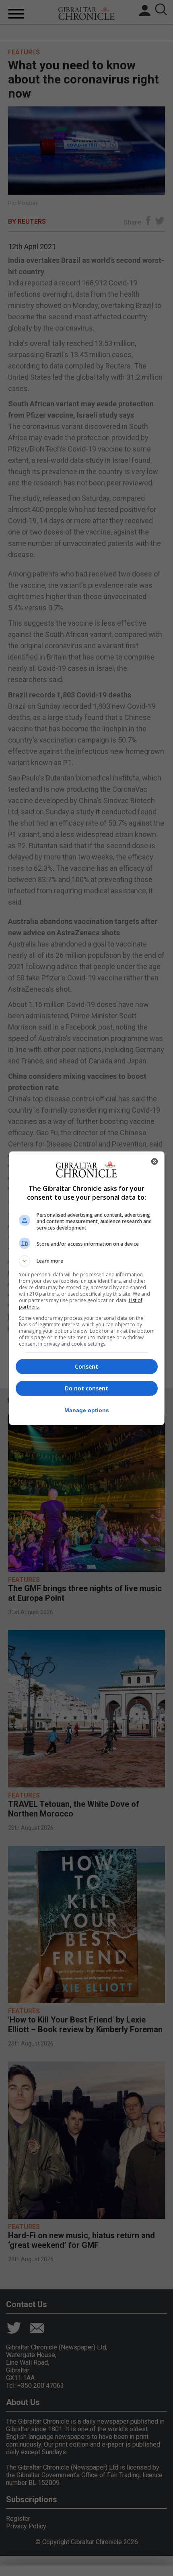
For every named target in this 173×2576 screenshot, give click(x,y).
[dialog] (87, 1288)
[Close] (154, 1161)
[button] (87, 1261)
